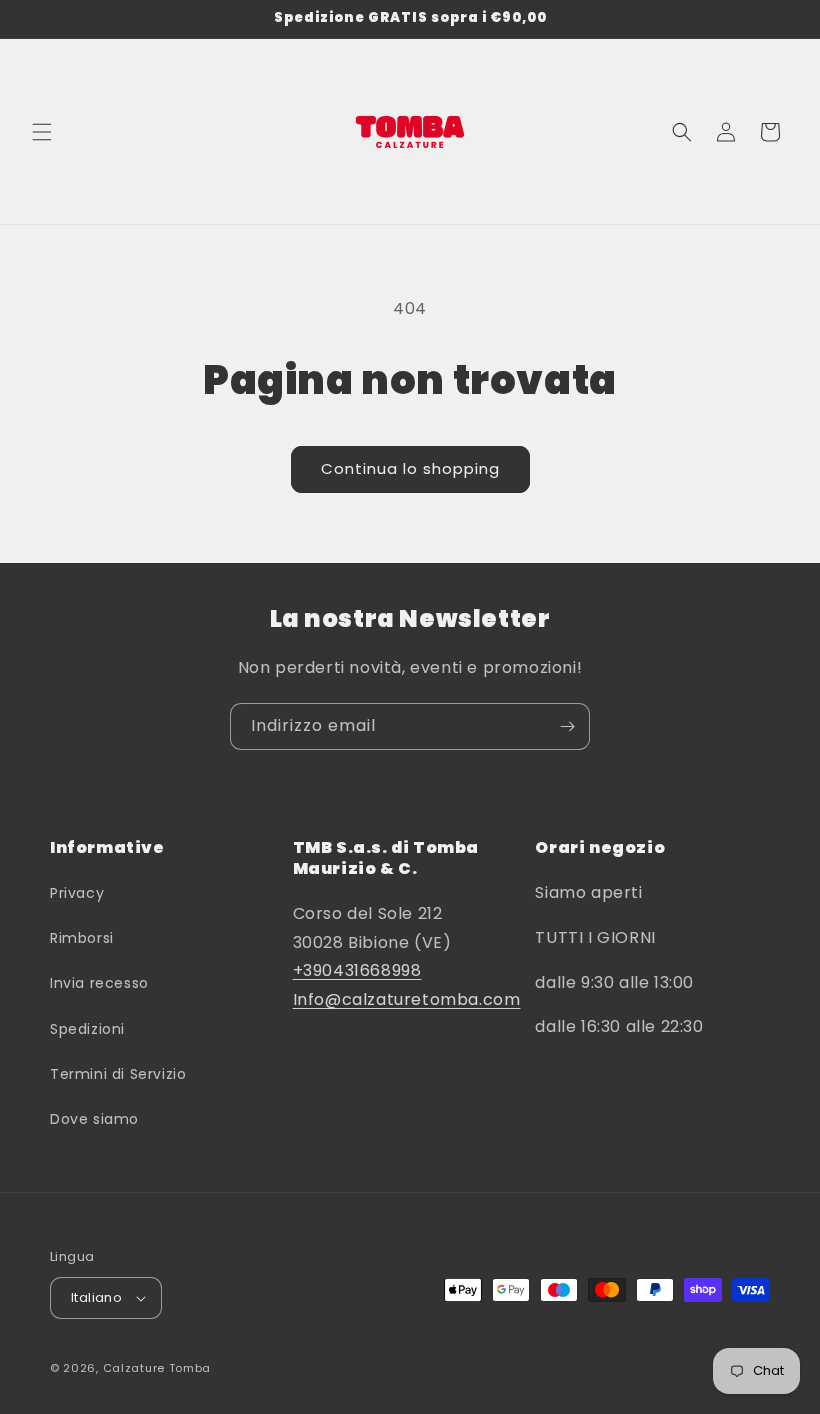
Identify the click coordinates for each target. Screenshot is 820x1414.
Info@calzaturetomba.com (407, 999)
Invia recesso (99, 983)
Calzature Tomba (157, 1368)
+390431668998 (357, 970)
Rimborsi (82, 938)
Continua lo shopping (410, 468)
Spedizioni (87, 1029)
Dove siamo (94, 1119)
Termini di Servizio (118, 1074)
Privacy (77, 893)
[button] (42, 132)
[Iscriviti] (567, 726)
